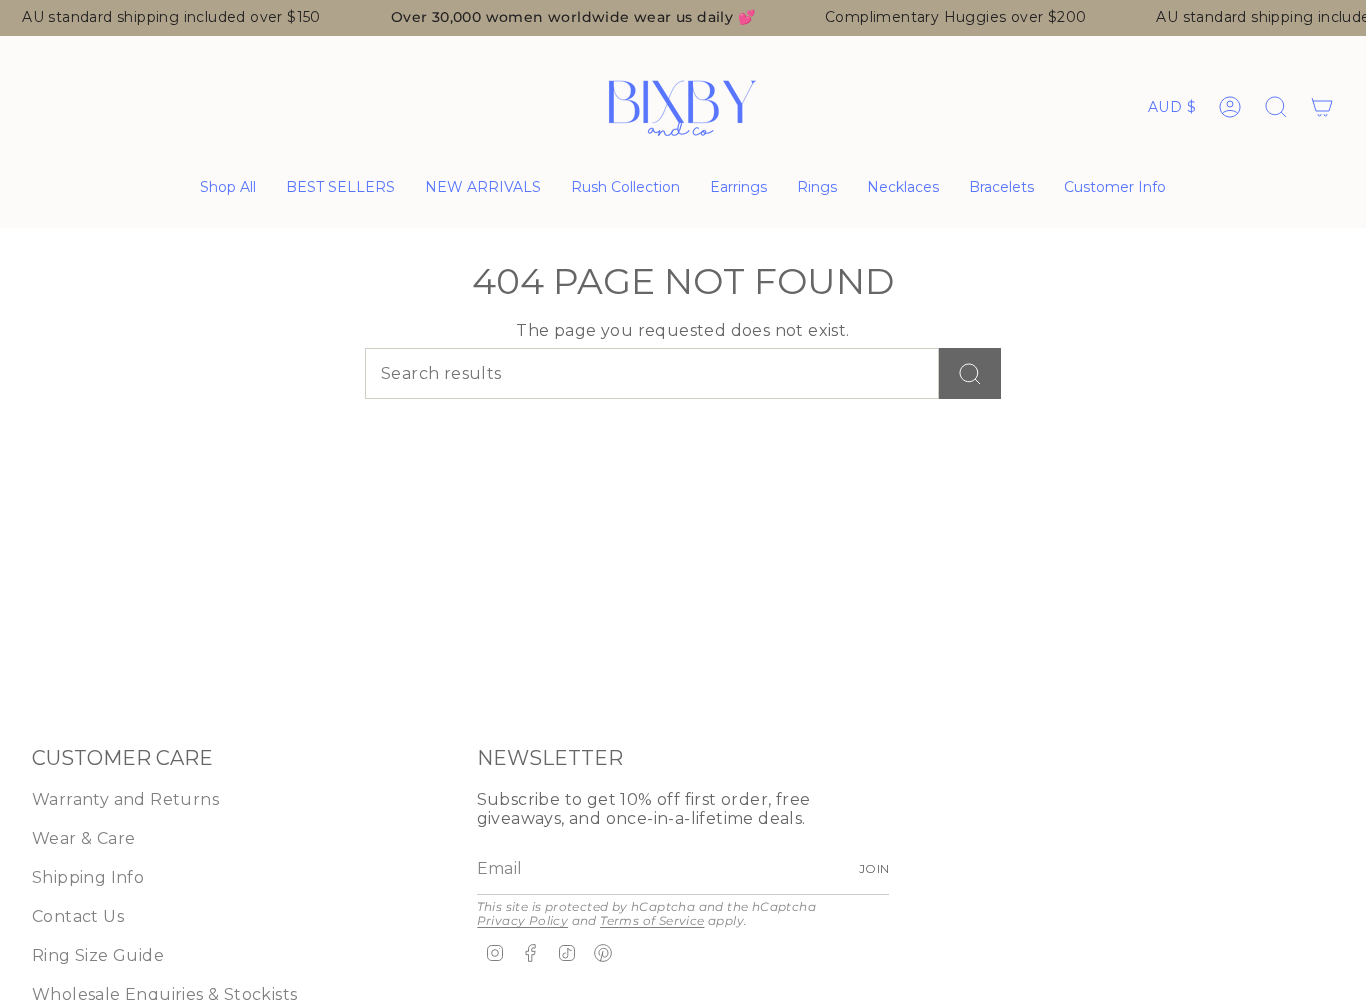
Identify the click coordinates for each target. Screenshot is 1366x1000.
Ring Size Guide (98, 955)
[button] (738, 188)
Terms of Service (652, 920)
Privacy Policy (523, 920)
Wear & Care (83, 838)
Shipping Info (88, 877)
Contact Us (78, 916)
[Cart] (1322, 107)
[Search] (970, 373)
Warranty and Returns (125, 799)
